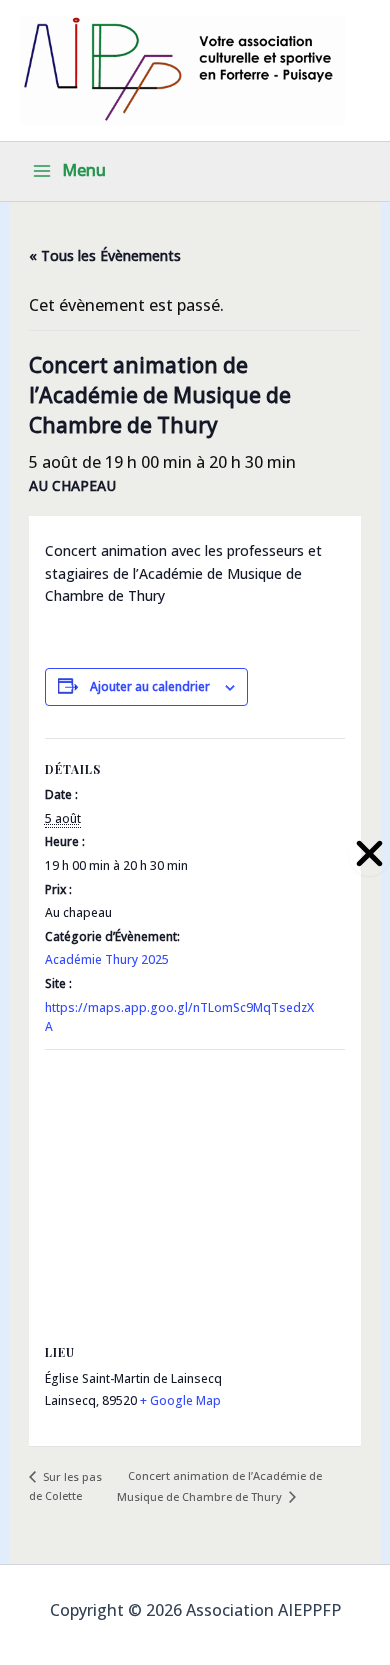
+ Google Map (180, 1400)
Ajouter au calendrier (150, 686)
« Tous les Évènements (105, 255)
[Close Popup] (369, 854)
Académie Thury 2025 (107, 959)
